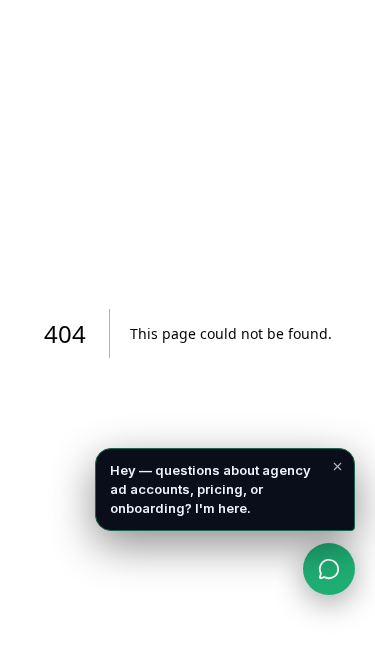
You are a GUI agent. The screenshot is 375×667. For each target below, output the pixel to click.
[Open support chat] (329, 569)
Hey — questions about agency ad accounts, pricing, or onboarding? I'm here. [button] (210, 489)
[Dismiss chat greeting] (337, 466)
